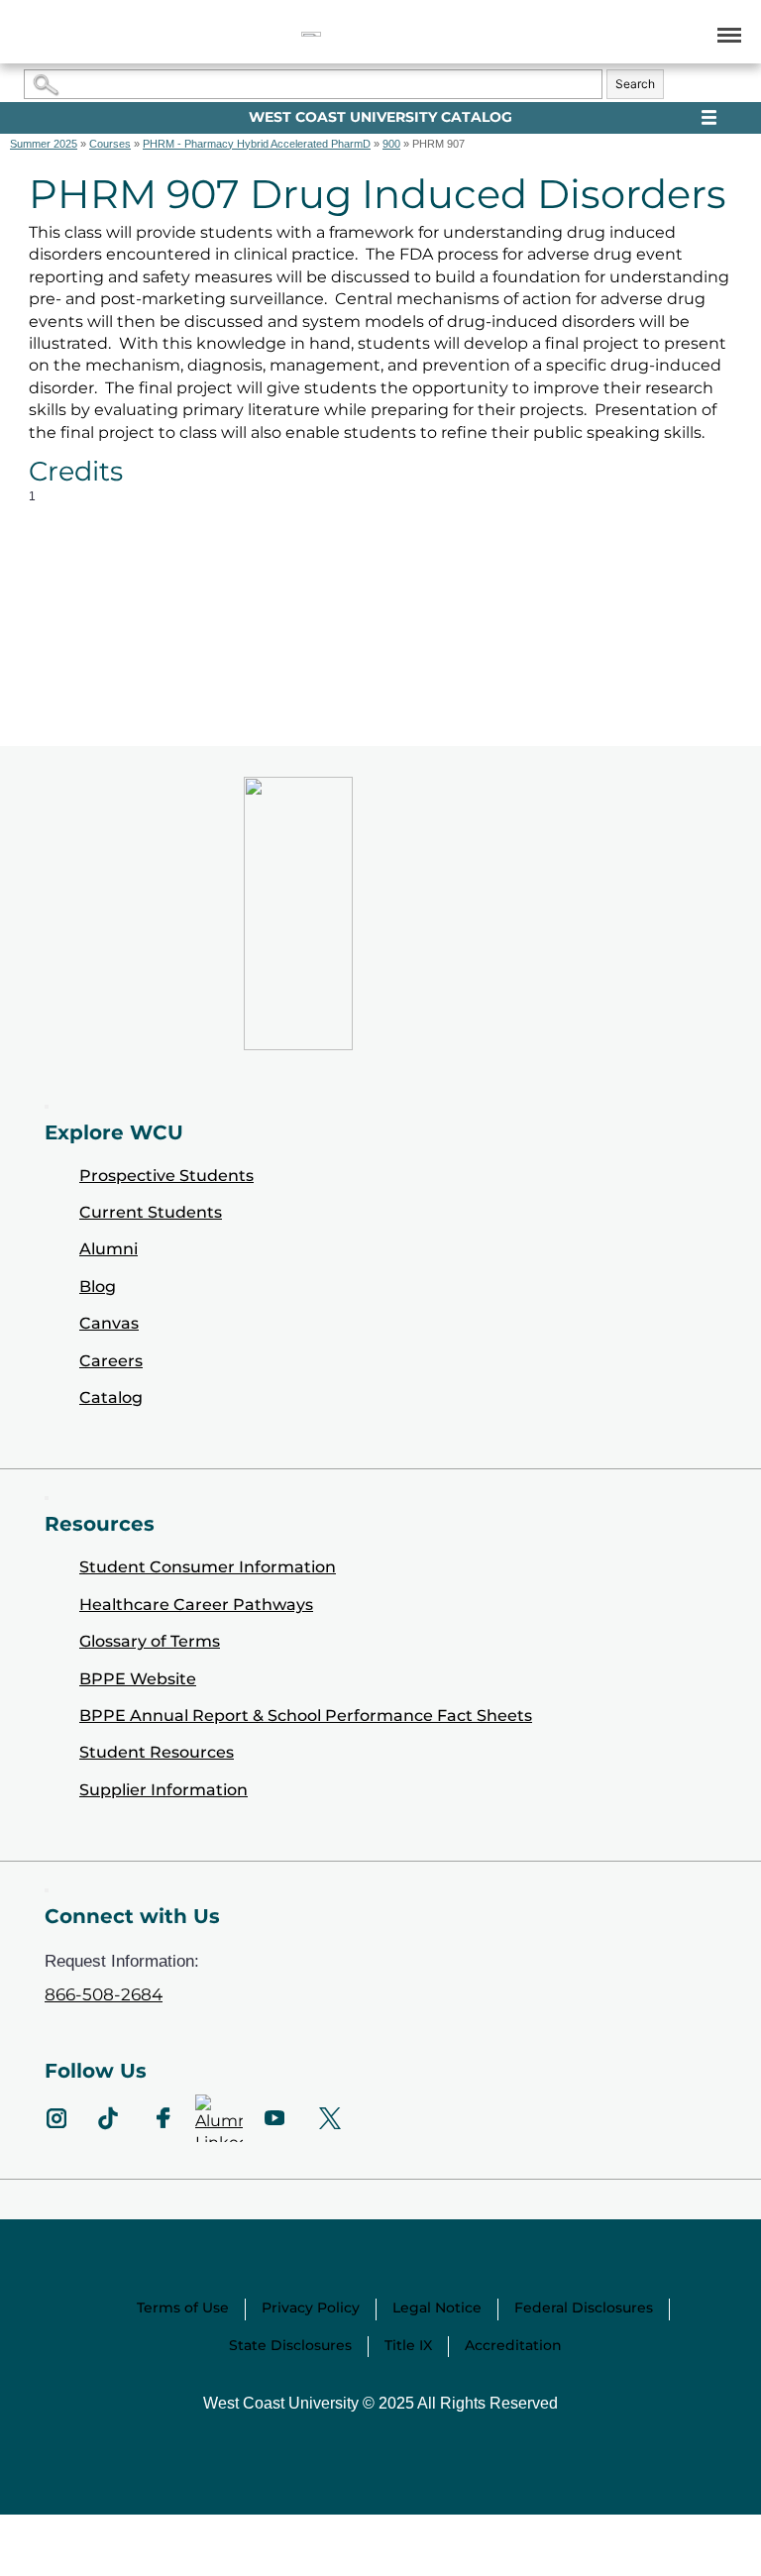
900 (391, 144)
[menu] (726, 34)
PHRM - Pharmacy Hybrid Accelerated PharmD (257, 144)
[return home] (311, 34)
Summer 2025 (44, 144)
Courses (110, 144)
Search (635, 84)
